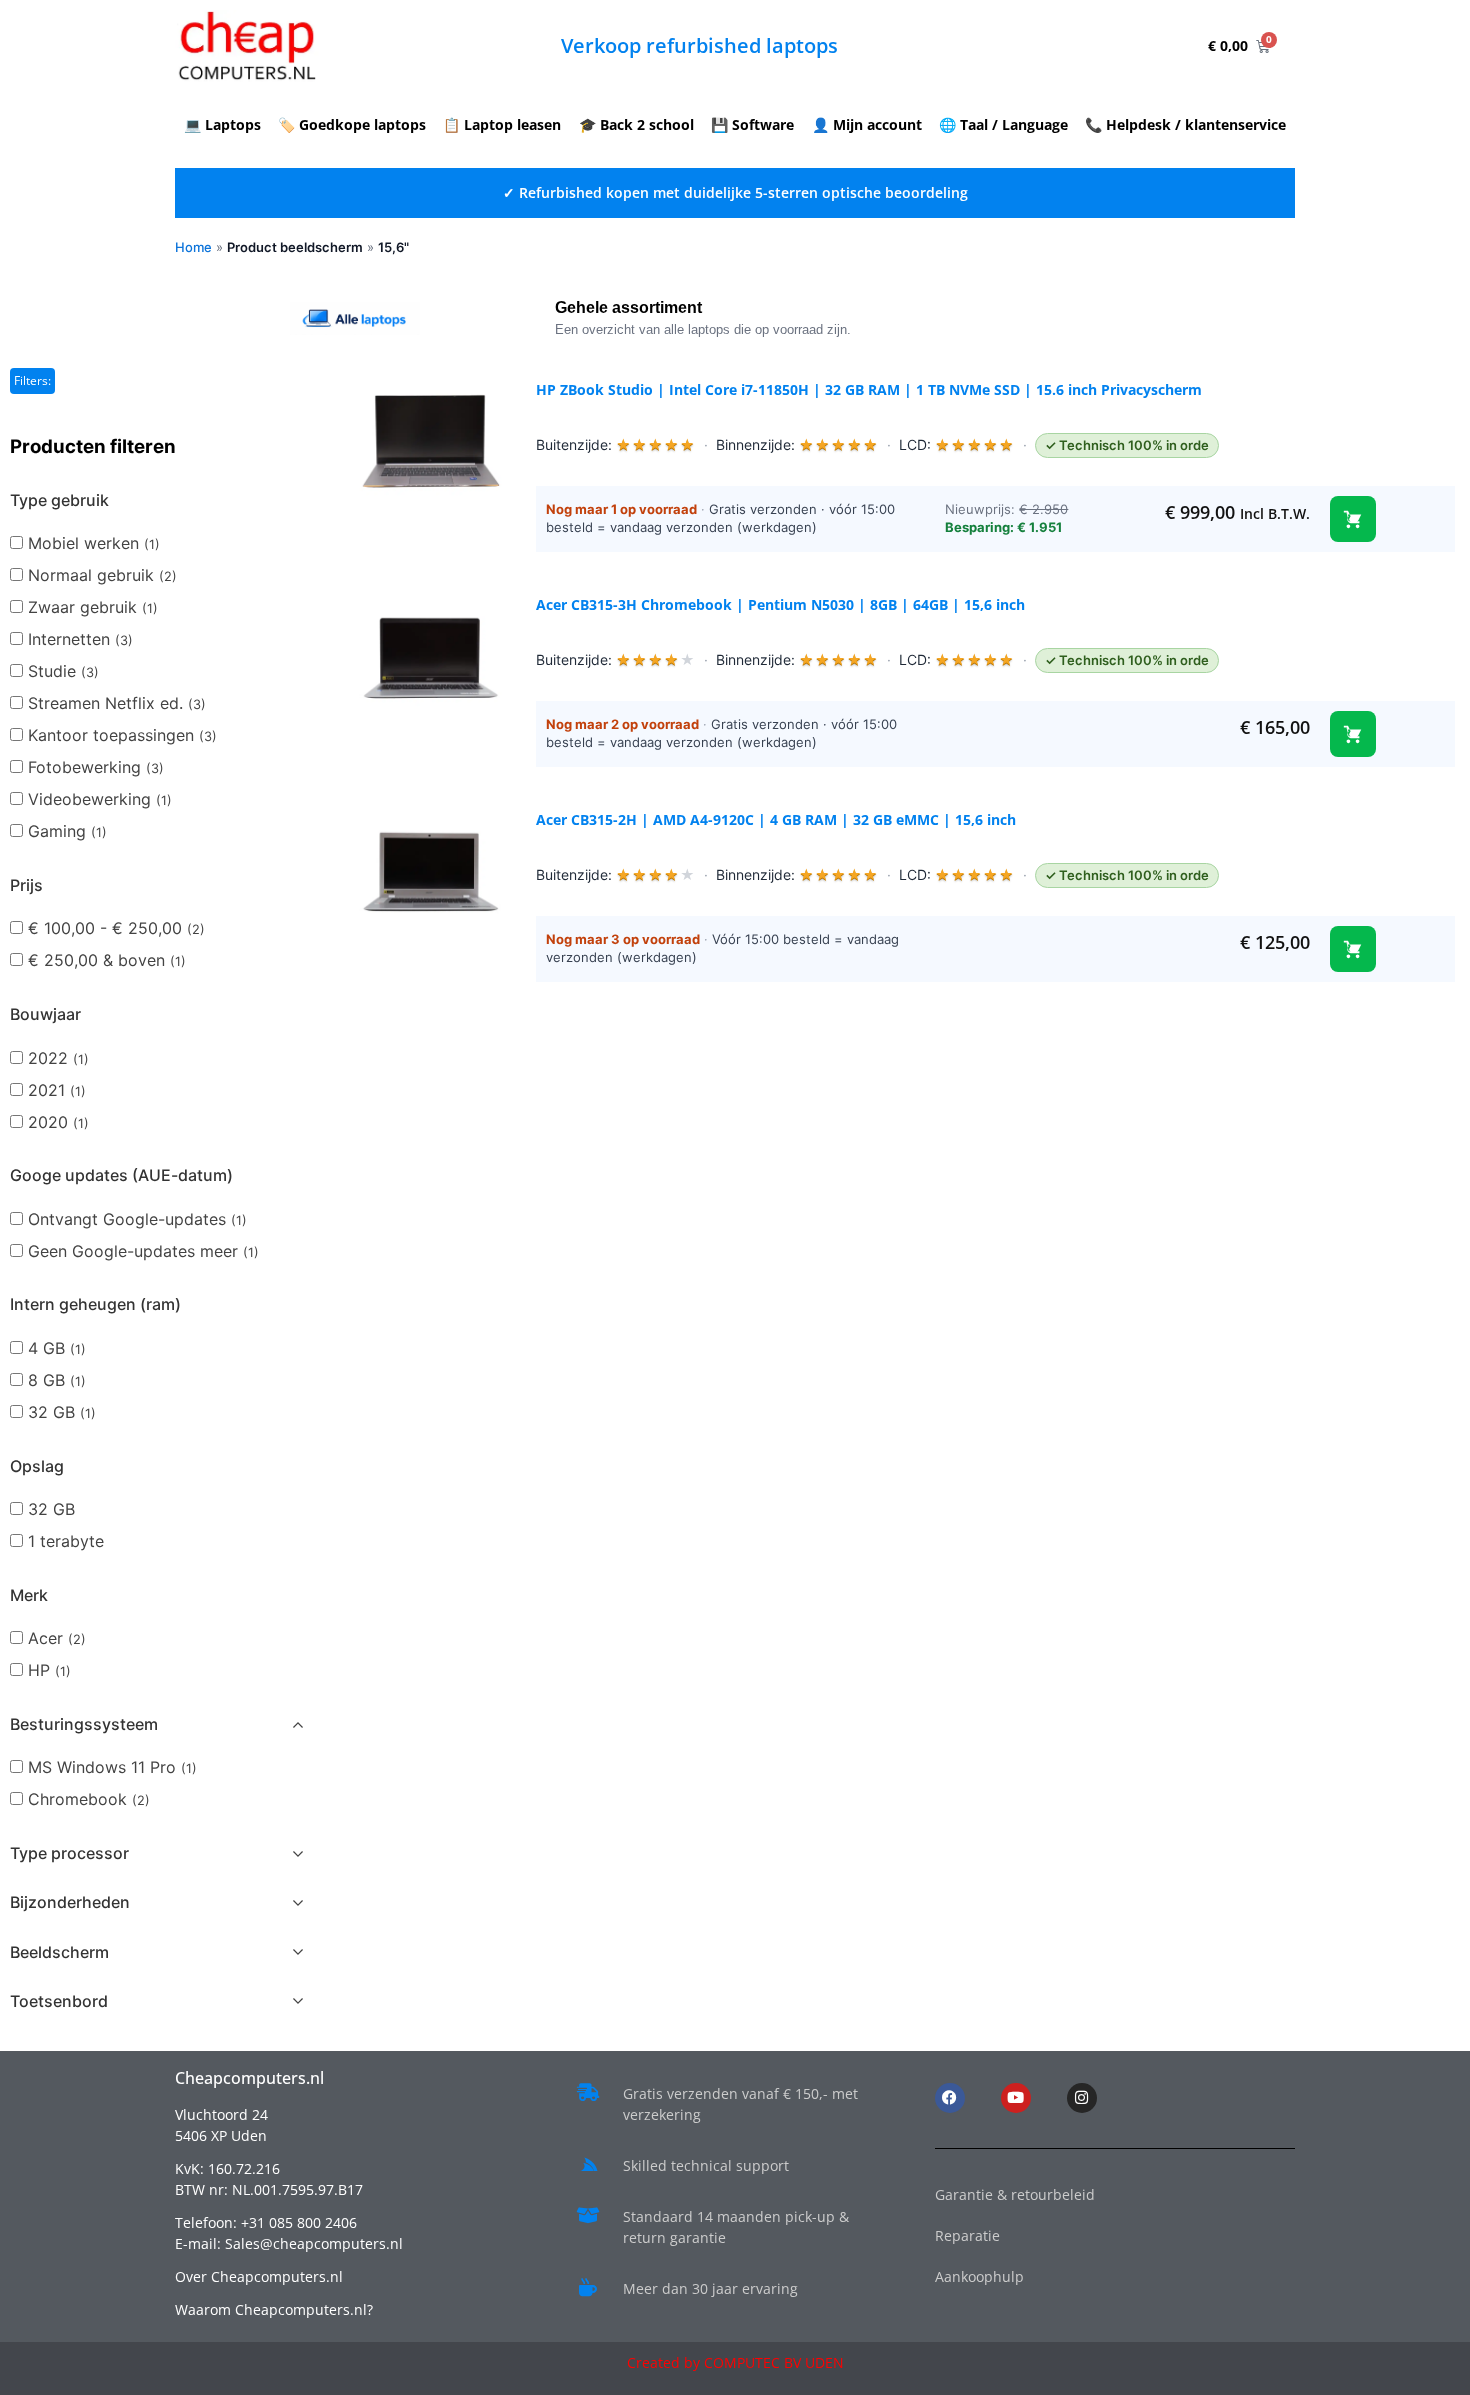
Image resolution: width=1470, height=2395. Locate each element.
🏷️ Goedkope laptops (352, 124)
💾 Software (752, 124)
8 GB (57, 1380)
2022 (58, 1058)
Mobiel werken (94, 543)
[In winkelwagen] (1353, 519)
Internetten (80, 639)
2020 (58, 1122)
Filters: (32, 380)
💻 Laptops (222, 124)
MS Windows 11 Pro (112, 1767)
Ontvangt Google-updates (137, 1219)
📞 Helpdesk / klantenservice (1185, 124)
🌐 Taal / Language (1003, 124)
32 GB (62, 1412)
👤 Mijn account (867, 124)
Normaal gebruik (102, 575)
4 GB (57, 1348)
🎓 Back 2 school (636, 124)
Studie (63, 671)
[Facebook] (950, 2098)
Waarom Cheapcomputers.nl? (274, 2309)
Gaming (67, 831)
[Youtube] (1016, 2098)
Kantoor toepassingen (122, 735)
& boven (107, 960)
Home (193, 247)
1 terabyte (66, 1541)
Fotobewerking (96, 767)
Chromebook (89, 1799)
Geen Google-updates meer (143, 1251)
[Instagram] (1082, 2098)
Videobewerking (100, 799)
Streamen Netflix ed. (117, 703)
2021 (57, 1090)
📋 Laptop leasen (502, 124)
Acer (57, 1638)
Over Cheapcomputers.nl (259, 2276)
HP (49, 1670)
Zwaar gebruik (93, 607)
